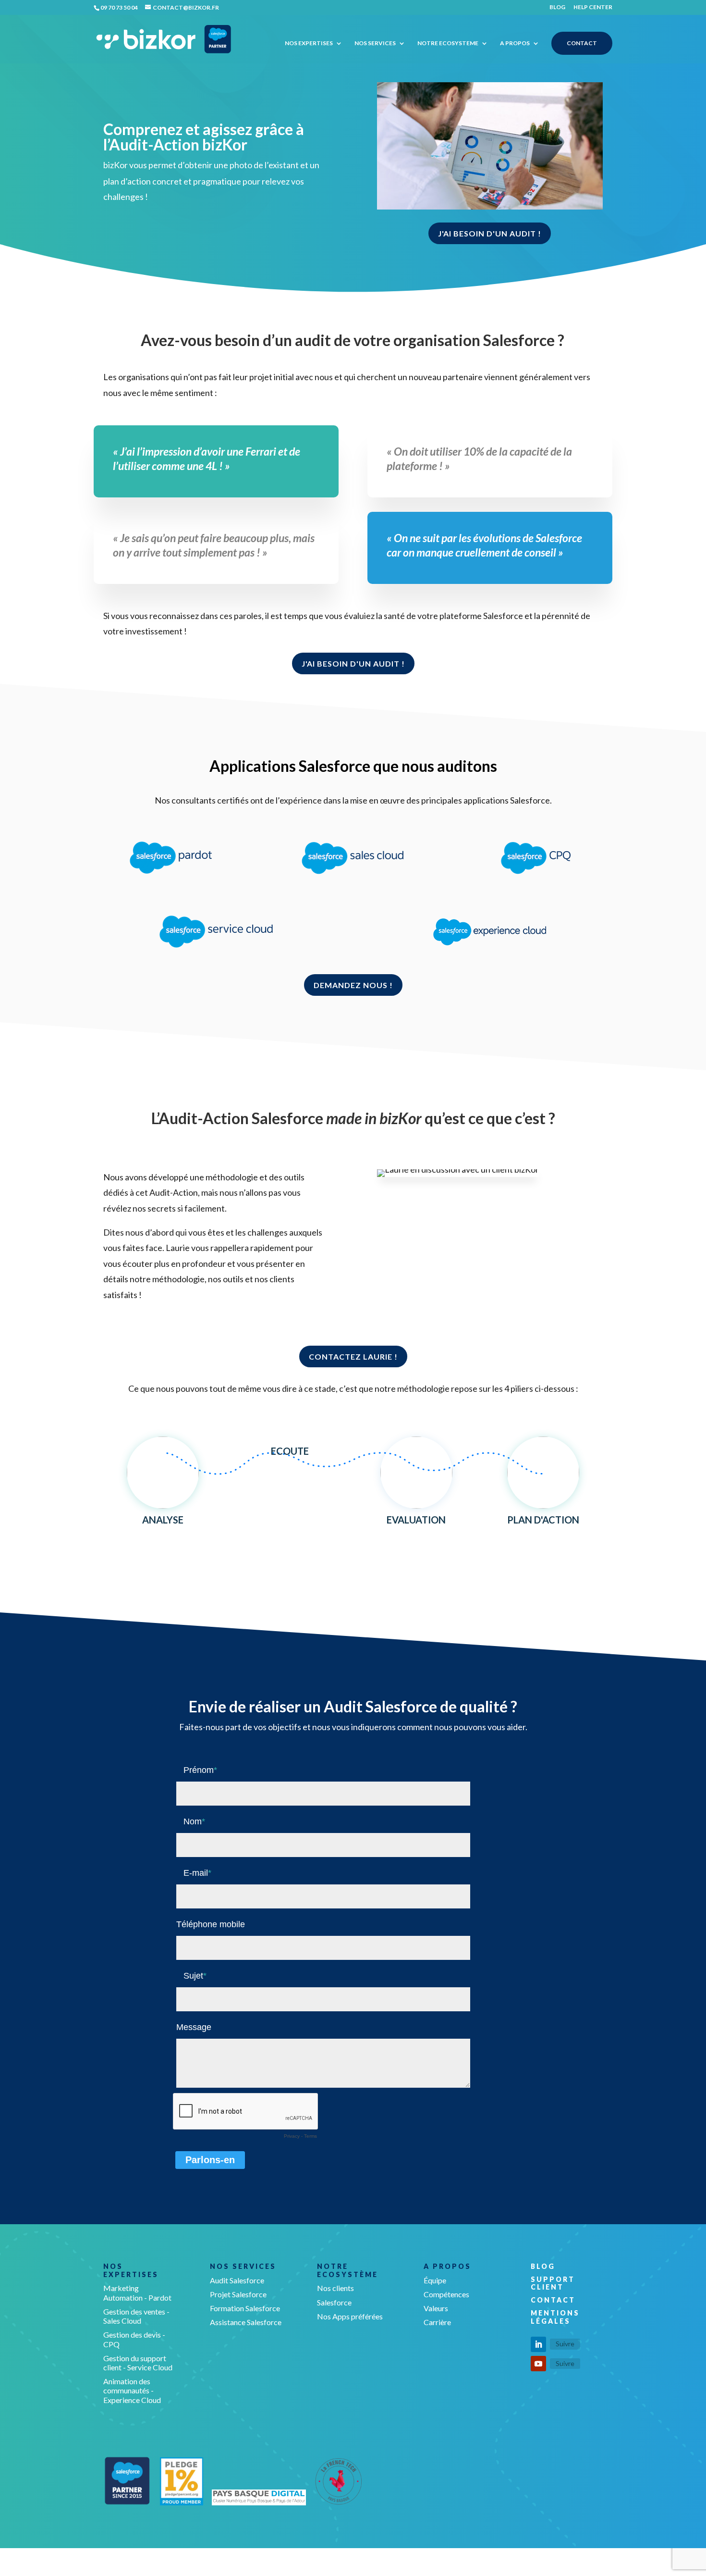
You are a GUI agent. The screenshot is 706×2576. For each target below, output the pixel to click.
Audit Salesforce (237, 2280)
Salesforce (334, 2302)
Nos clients (335, 2288)
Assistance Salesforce (246, 2322)
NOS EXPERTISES (309, 43)
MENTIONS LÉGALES (555, 2317)
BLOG (557, 7)
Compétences (446, 2294)
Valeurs (436, 2308)
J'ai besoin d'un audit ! (490, 233)
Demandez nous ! (353, 985)
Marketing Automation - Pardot (137, 2292)
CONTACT (582, 43)
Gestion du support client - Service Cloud (138, 2363)
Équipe (435, 2280)
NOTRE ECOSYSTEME (448, 43)
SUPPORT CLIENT (553, 2283)
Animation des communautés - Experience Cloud (132, 2390)
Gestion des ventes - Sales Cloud (136, 2316)
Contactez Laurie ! (353, 1356)
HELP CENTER (593, 7)
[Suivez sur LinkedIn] (538, 2344)
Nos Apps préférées (350, 2316)
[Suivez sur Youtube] (538, 2364)
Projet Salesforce (238, 2294)
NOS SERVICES (375, 43)
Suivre (565, 2344)
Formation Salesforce (245, 2308)
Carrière (437, 2322)
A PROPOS (515, 43)
